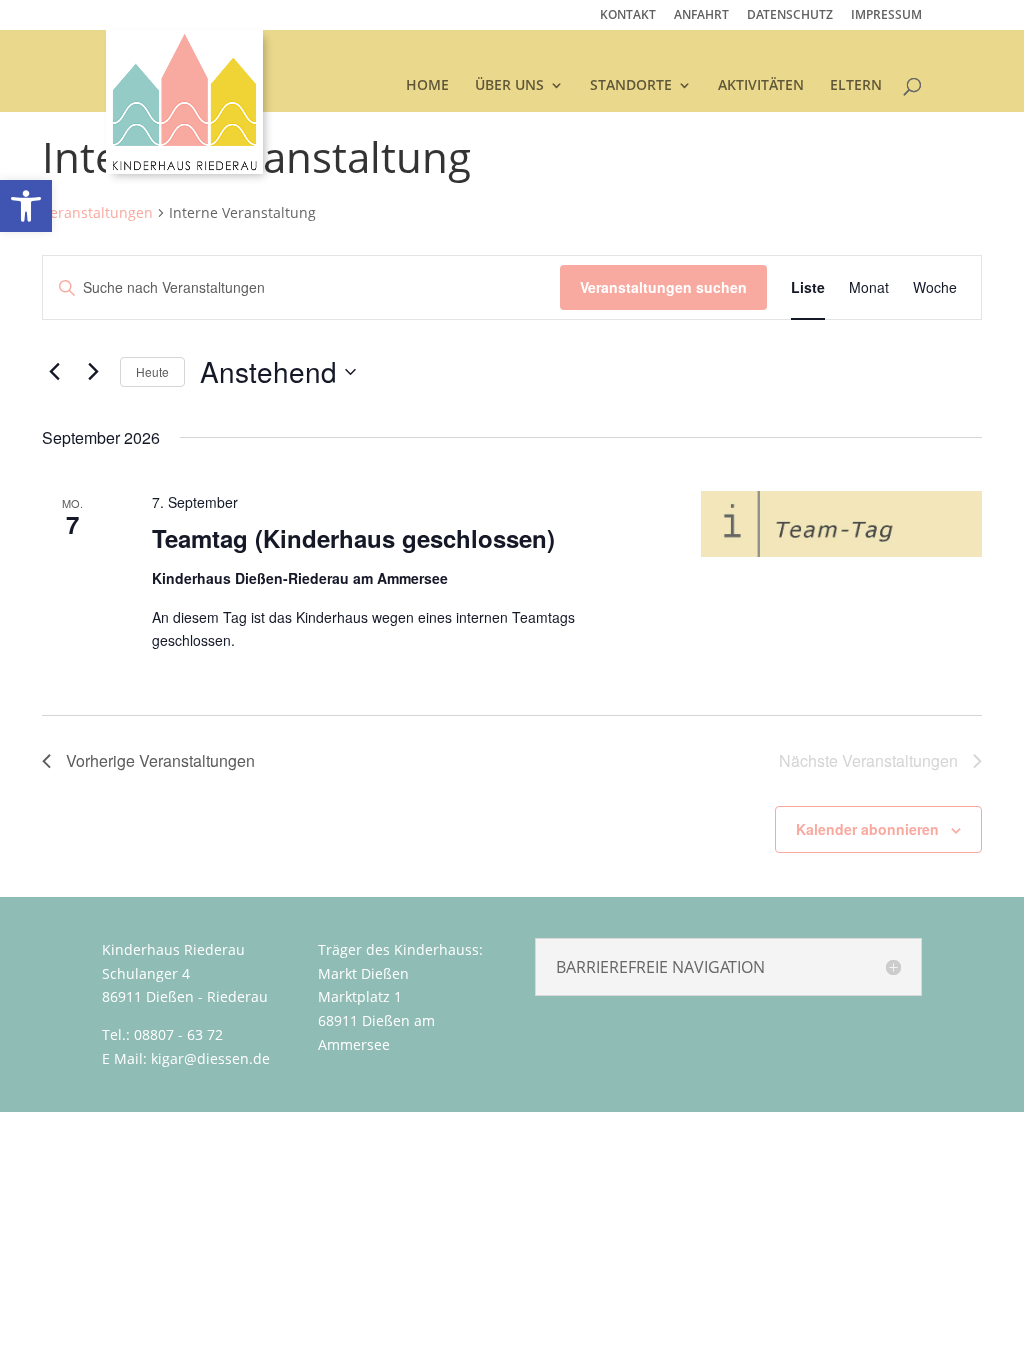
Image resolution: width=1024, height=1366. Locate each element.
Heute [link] (152, 371)
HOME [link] (427, 86)
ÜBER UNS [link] (509, 86)
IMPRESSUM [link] (886, 16)
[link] (184, 100)
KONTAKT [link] (628, 16)
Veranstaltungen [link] (97, 212)
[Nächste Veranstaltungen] (93, 372)
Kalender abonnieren (867, 829)
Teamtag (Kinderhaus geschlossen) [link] (353, 538)
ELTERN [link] (856, 86)
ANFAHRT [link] (701, 16)
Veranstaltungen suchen (663, 287)
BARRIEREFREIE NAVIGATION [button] (660, 967)
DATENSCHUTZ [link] (790, 16)
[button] (728, 967)
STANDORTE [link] (631, 86)
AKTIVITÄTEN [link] (761, 86)
